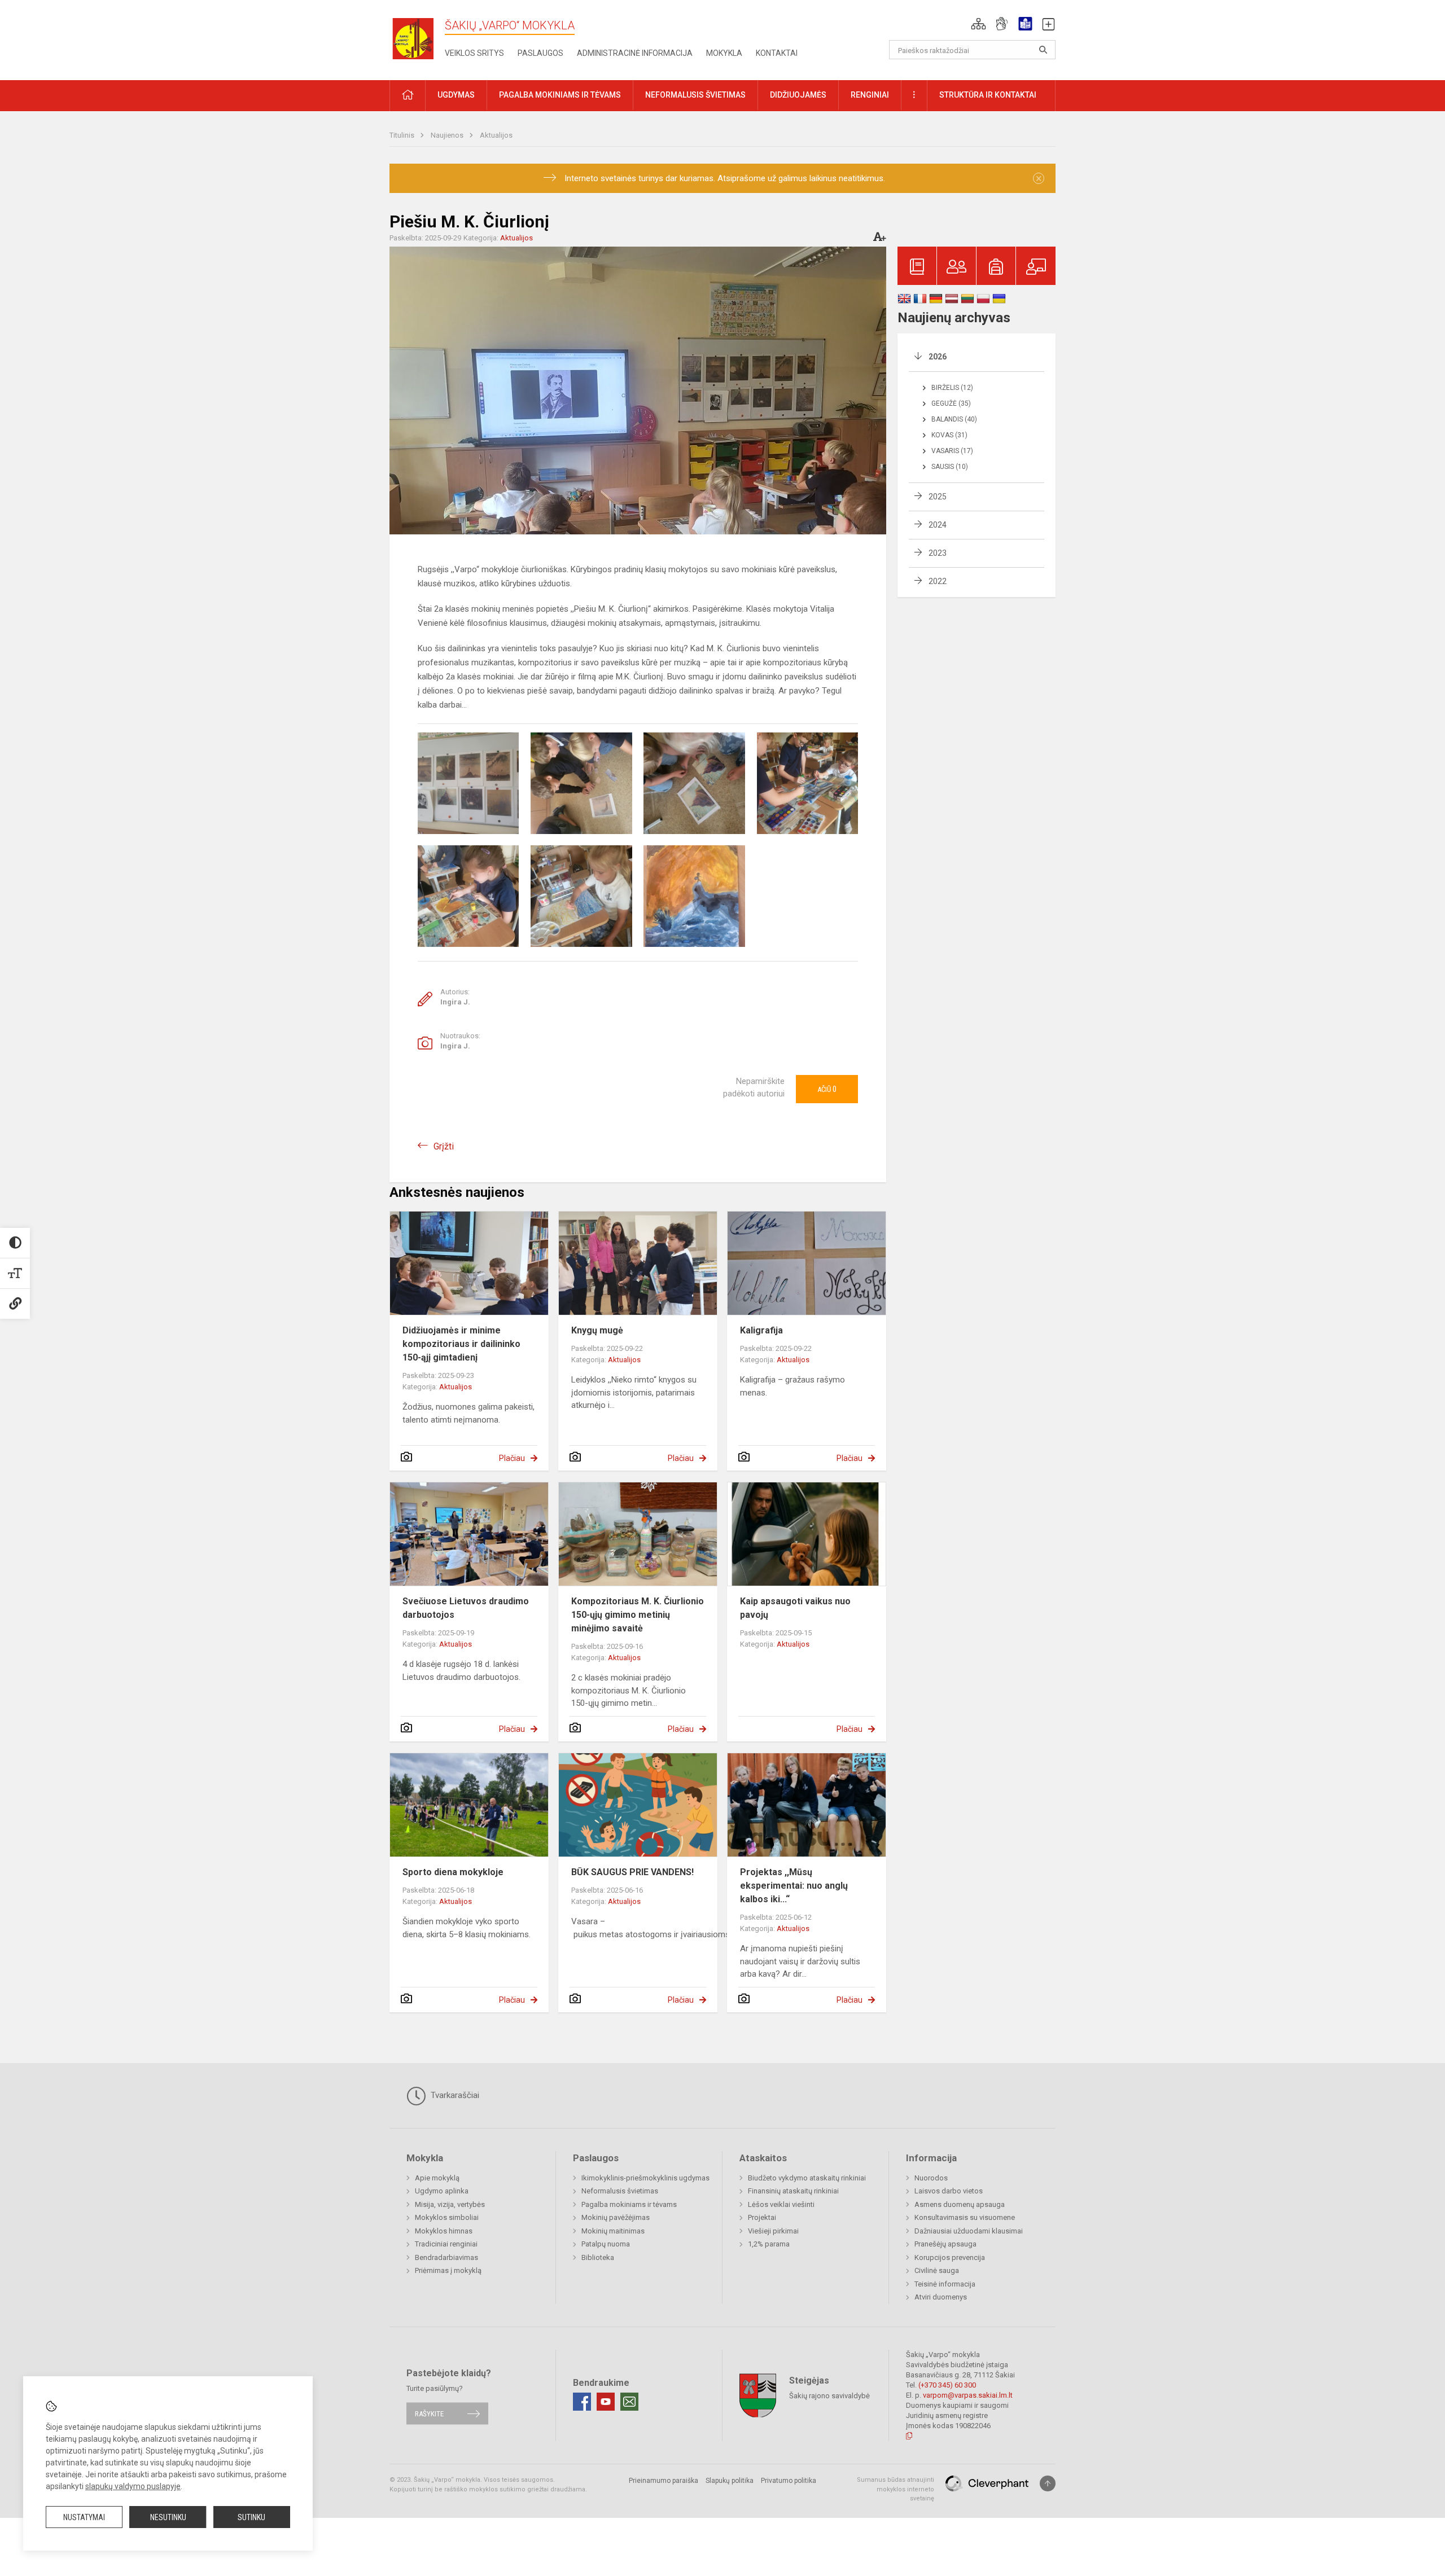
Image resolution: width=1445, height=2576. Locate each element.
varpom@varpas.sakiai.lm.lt (968, 2395)
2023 (938, 553)
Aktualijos (496, 135)
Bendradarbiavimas (446, 2257)
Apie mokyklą (437, 2178)
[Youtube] (606, 2402)
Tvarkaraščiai (454, 2095)
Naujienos (448, 135)
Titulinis (403, 135)
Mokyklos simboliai (447, 2217)
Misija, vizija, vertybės (450, 2204)
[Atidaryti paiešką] (1043, 50)
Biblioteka (598, 2257)
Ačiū (827, 1089)
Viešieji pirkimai (773, 2231)
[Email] (629, 2402)
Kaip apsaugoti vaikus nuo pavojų (795, 1608)
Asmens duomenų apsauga (960, 2204)
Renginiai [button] (870, 95)
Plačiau (512, 1458)
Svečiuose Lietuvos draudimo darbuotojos (466, 1608)
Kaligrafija (761, 1330)
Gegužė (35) (951, 403)
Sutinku (251, 2517)
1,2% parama (769, 2244)
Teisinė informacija (945, 2284)
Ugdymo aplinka (442, 2191)
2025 (938, 497)
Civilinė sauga (937, 2270)
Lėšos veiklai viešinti (781, 2204)
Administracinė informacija (635, 53)
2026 (938, 357)
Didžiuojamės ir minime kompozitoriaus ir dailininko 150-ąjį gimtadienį (461, 1344)
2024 (938, 525)
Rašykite (429, 2413)
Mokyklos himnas (444, 2231)
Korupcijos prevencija (950, 2257)
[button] (978, 24)
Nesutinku (168, 2517)
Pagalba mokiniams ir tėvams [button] (560, 95)
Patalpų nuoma (606, 2244)
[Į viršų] (1048, 2483)
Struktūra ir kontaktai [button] (988, 95)
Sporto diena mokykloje (453, 1872)
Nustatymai (84, 2517)
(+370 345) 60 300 (947, 2385)
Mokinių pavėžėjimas (616, 2217)
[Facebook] (582, 2402)
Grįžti (444, 1146)
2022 (938, 581)
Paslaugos (540, 53)
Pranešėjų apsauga (945, 2244)
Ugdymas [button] (456, 95)
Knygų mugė (597, 1330)
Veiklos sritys (474, 53)
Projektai (762, 2217)
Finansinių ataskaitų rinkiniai (793, 2191)
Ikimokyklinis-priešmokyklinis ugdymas (645, 2178)
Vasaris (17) (952, 451)
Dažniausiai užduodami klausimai (969, 2231)
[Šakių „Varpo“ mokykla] (417, 38)
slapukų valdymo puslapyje (133, 2486)
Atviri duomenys (941, 2297)
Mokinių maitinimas (613, 2231)
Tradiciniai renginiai (446, 2244)
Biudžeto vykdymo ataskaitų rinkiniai (807, 2178)
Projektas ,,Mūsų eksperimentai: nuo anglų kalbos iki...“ (794, 1886)
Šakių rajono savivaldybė (829, 2396)
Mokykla (724, 53)
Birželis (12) (952, 388)
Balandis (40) (954, 419)
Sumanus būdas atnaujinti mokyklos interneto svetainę (896, 2489)
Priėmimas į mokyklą (448, 2270)
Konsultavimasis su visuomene (965, 2217)
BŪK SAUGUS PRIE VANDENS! (632, 1872)
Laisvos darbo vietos (949, 2191)
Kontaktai (777, 53)
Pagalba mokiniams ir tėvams (629, 2204)
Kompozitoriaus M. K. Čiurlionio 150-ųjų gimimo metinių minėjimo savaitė (638, 1615)
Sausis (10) (950, 467)
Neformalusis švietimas (620, 2191)
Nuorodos (931, 2178)
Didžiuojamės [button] (798, 95)
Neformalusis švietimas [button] (695, 95)
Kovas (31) (949, 435)
